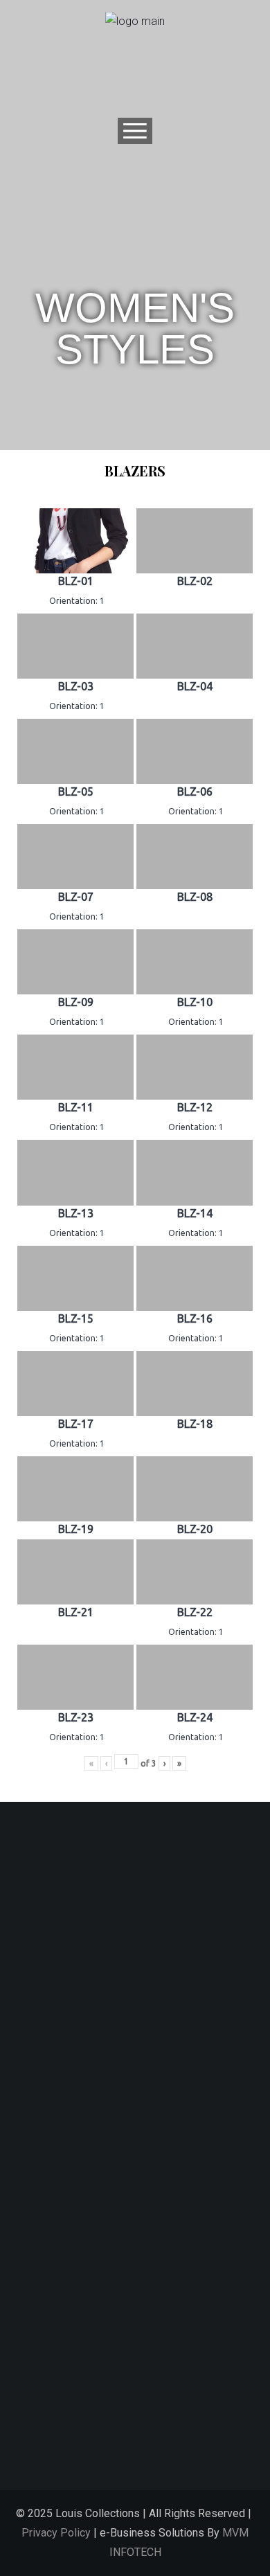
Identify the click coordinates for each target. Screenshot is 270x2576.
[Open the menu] (135, 131)
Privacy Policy (56, 2533)
